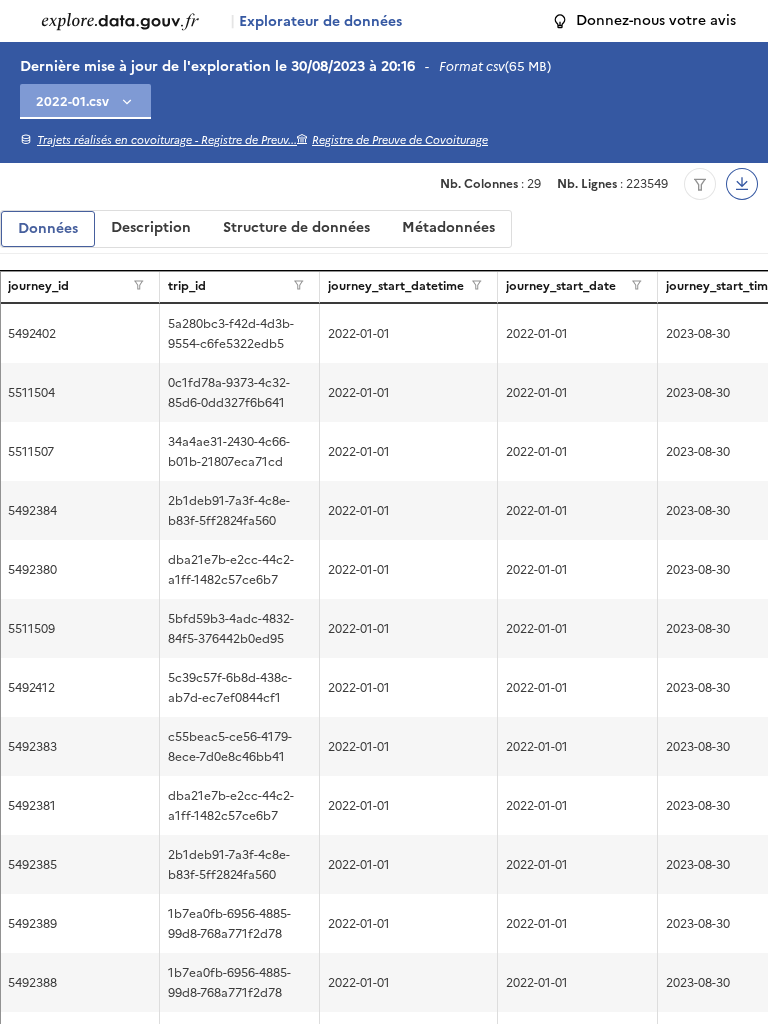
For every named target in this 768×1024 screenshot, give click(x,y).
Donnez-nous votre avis (656, 20)
